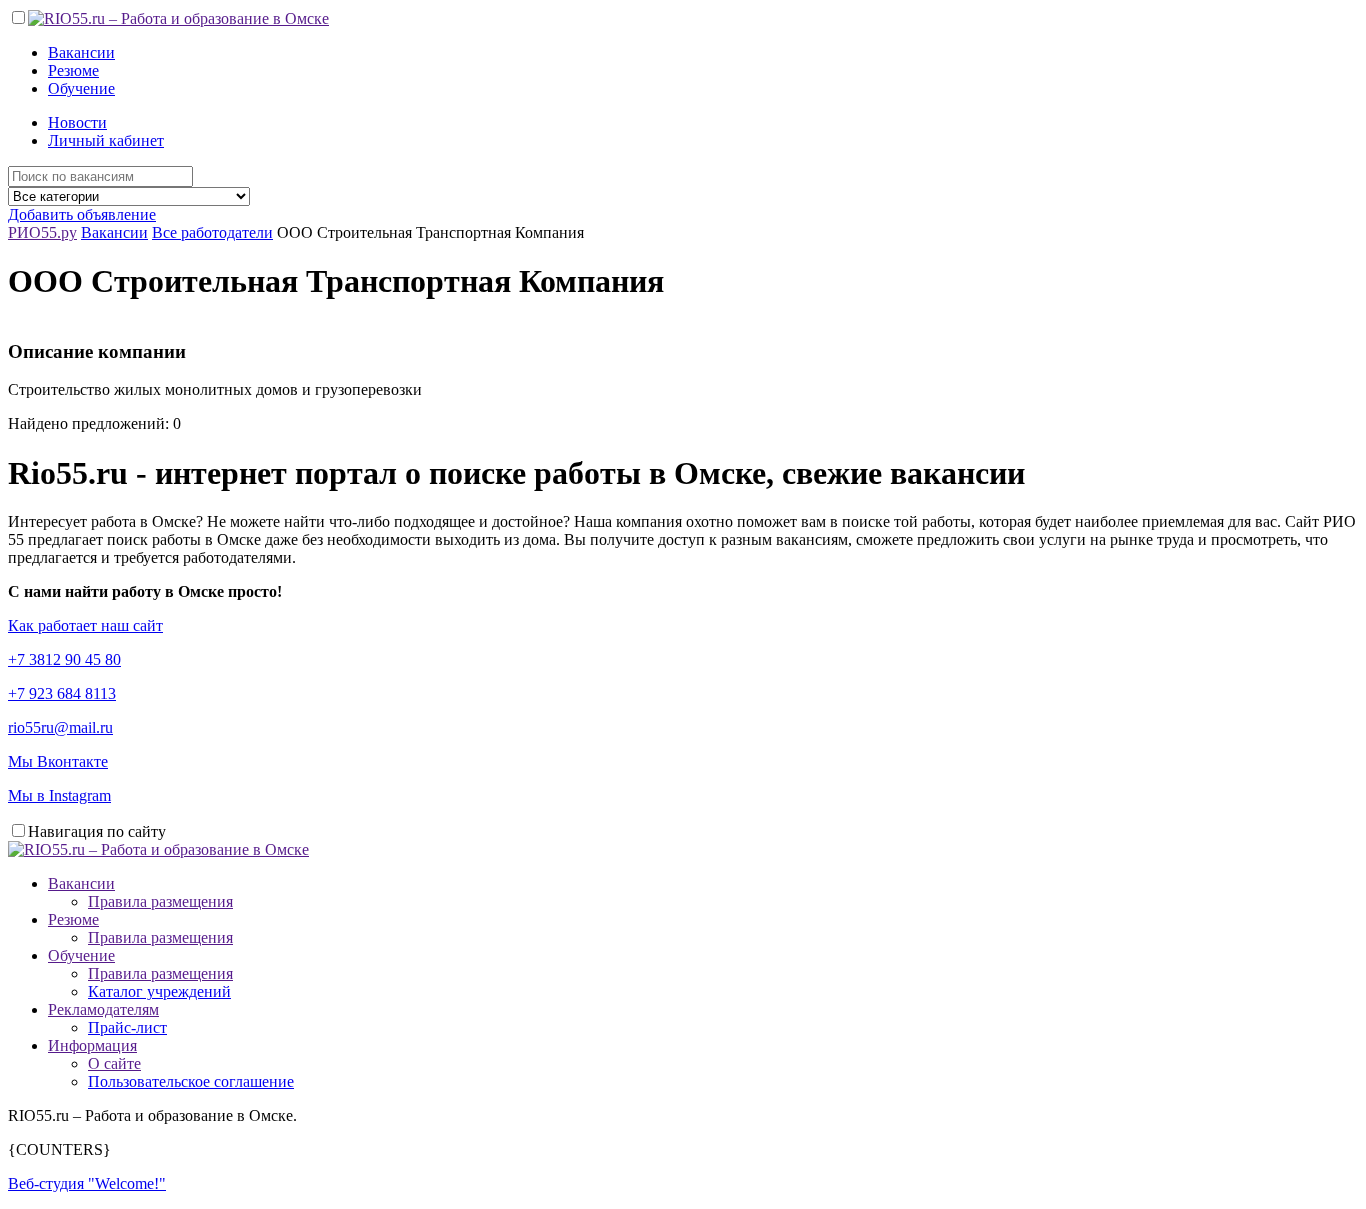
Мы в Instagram (59, 795)
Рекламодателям (103, 1009)
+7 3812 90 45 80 (64, 659)
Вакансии (81, 52)
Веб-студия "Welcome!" (87, 1183)
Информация (92, 1045)
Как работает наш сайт (85, 625)
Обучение (81, 88)
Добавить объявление (82, 214)
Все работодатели (212, 232)
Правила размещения (160, 901)
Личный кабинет (106, 140)
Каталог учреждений (159, 991)
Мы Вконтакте (58, 761)
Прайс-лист (127, 1027)
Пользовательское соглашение (191, 1081)
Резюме (73, 70)
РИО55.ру (42, 232)
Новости (77, 122)
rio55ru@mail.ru (60, 727)
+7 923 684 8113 (62, 693)
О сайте (114, 1063)
